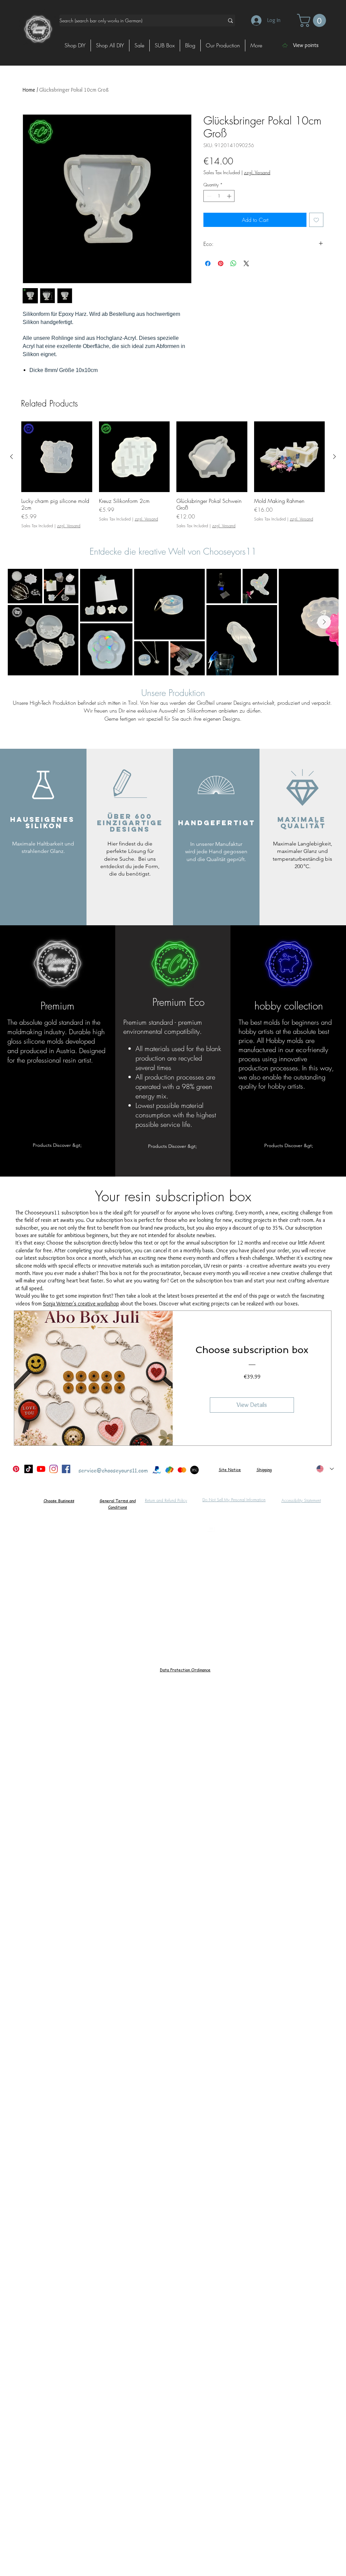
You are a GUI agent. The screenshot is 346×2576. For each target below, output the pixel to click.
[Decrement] (208, 196)
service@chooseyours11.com (113, 1470)
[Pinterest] (16, 1469)
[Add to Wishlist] (316, 220)
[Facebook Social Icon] (66, 1469)
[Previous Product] (11, 457)
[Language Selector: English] (325, 1469)
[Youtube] (41, 1469)
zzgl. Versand (257, 172)
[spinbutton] (219, 196)
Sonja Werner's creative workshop (81, 1304)
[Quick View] (57, 457)
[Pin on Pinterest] (221, 263)
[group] (173, 475)
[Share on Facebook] (208, 263)
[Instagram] (54, 1469)
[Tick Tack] (29, 1469)
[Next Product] (335, 457)
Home (29, 90)
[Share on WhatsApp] (233, 263)
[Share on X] (246, 263)
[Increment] (230, 196)
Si (220, 1470)
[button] (313, 20)
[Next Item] (324, 622)
